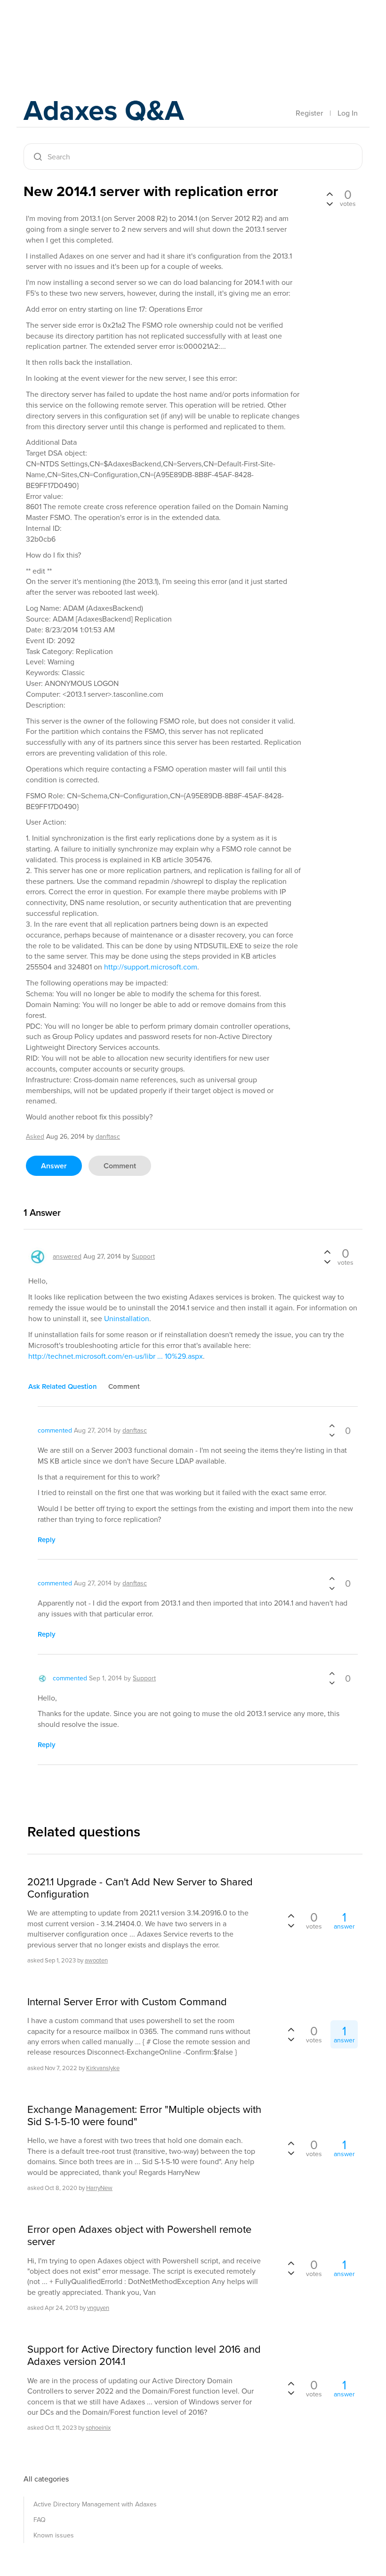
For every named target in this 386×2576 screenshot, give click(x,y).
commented (55, 1430)
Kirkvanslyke (103, 2068)
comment (120, 1166)
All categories (46, 2479)
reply (47, 1540)
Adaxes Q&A (104, 110)
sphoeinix (98, 2428)
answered (67, 1256)
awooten (96, 1960)
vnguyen (98, 2308)
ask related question (63, 1386)
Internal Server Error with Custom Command (127, 2002)
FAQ (40, 2520)
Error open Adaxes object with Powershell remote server (139, 2236)
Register (309, 113)
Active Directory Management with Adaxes (95, 2504)
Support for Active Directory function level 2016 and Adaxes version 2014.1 (144, 2356)
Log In (348, 113)
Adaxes (68, 28)
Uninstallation (127, 1319)
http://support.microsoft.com (151, 967)
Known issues (54, 2535)
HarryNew (99, 2188)
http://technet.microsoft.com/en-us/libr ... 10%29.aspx (116, 1356)
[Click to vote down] (330, 203)
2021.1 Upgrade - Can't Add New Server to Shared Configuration (140, 1888)
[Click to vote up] (330, 195)
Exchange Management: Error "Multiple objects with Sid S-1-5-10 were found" (144, 2116)
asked (35, 1137)
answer (54, 1166)
